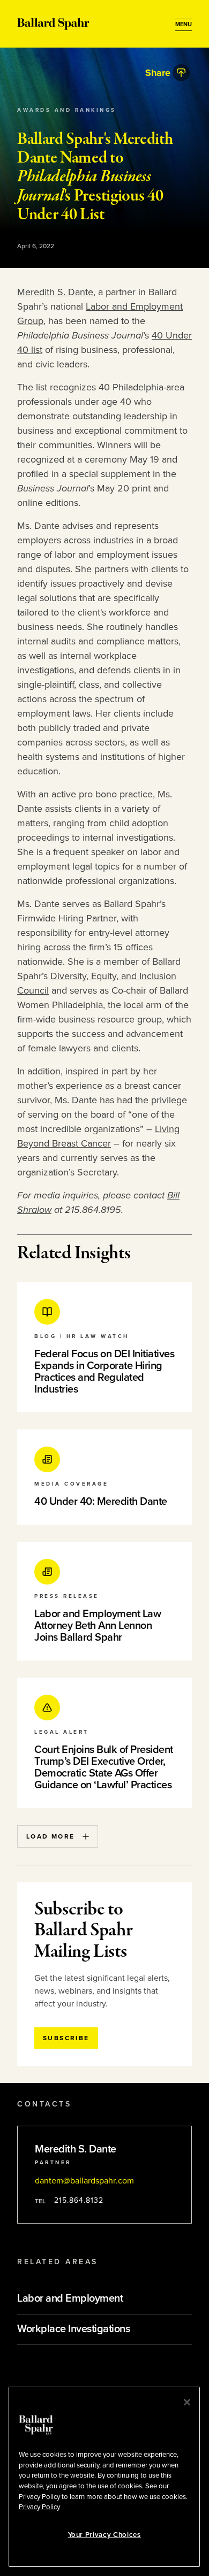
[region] (104, 2477)
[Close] (187, 2402)
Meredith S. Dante (55, 292)
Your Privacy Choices (104, 2535)
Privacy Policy (39, 2507)
